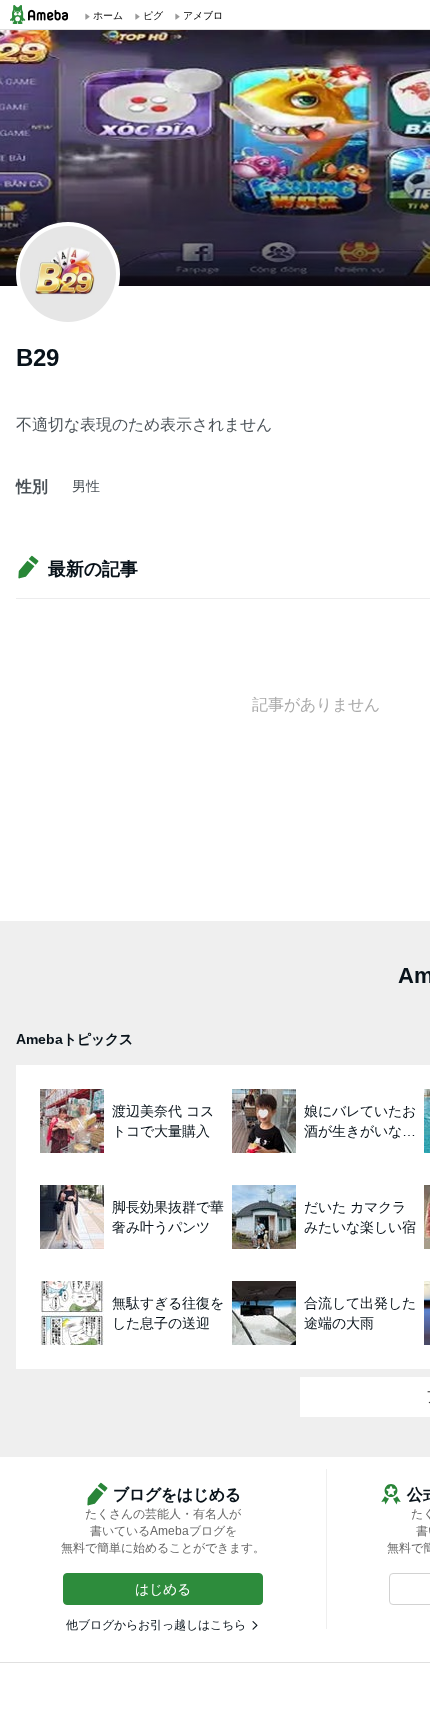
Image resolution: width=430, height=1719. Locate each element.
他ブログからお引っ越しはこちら (156, 1625)
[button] (163, 1589)
